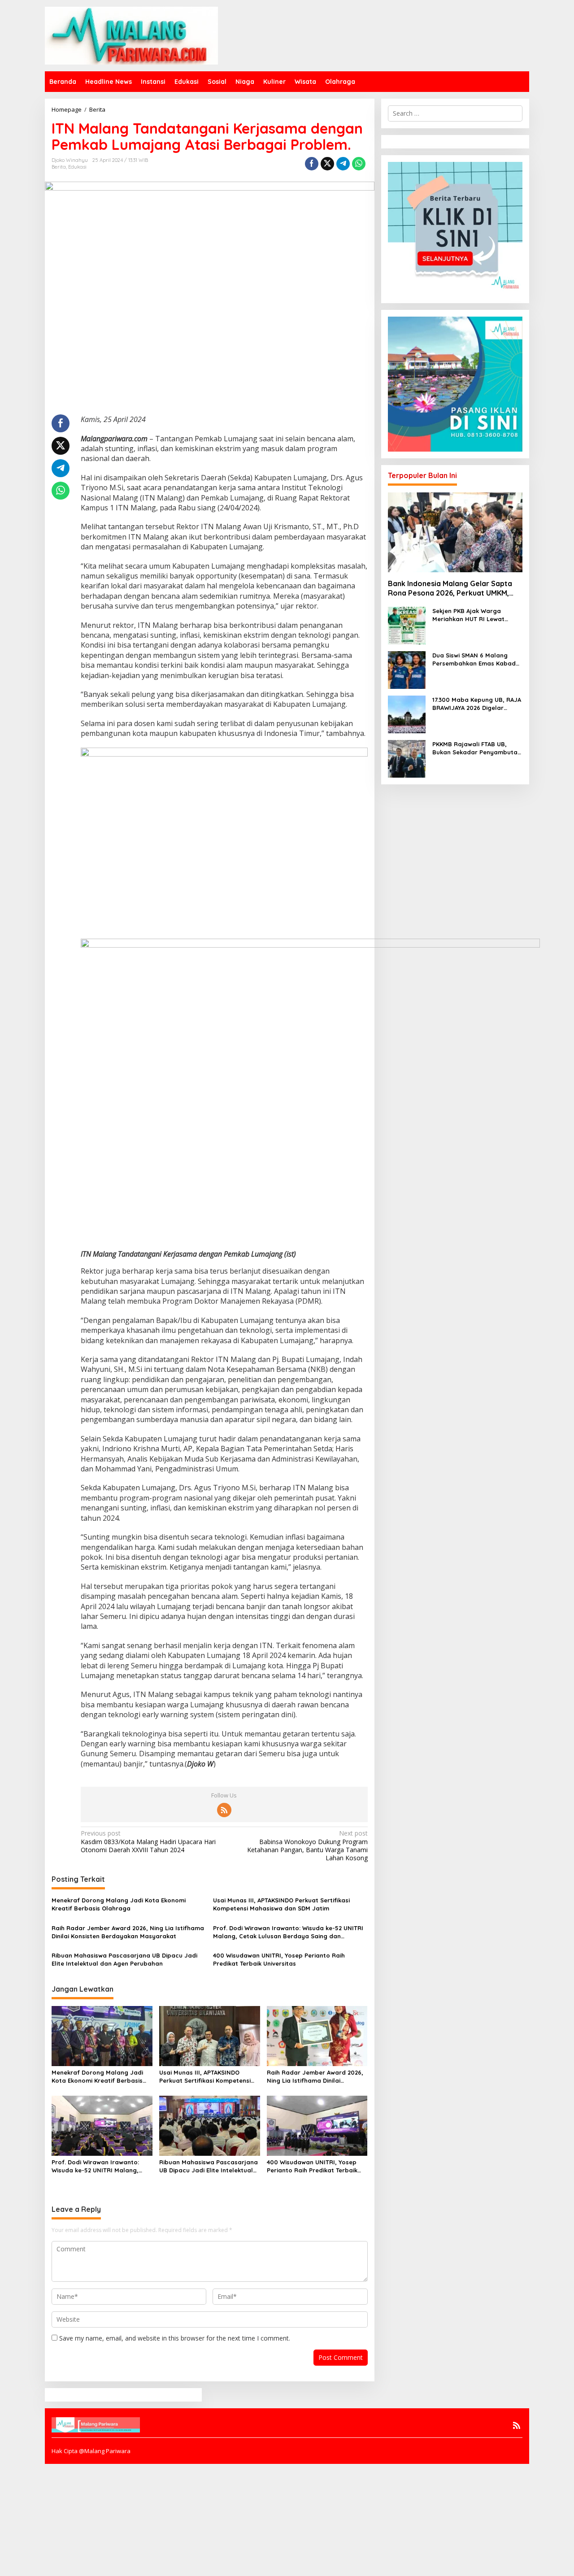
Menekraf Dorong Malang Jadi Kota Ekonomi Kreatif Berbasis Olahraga (119, 1904)
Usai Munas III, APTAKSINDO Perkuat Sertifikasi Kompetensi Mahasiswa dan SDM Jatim (281, 1904)
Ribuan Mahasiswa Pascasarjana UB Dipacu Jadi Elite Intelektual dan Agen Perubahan (124, 1959)
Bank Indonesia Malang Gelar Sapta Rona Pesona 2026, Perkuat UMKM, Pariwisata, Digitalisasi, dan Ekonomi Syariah (452, 588)
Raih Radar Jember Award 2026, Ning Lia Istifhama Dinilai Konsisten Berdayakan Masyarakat (128, 1932)
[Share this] (312, 164)
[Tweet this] (327, 164)
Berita (59, 167)
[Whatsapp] (359, 164)
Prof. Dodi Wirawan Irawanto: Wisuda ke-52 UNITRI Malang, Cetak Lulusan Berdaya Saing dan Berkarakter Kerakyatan (288, 1932)
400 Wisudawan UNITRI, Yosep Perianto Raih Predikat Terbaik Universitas (279, 1959)
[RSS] (224, 1810)
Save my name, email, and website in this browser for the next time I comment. (175, 2338)
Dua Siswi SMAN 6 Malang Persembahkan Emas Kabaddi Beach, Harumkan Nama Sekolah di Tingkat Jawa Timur (477, 659)
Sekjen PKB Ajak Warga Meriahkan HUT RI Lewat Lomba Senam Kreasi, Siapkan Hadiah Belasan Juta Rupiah (477, 615)
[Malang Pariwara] (131, 35)
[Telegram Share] (343, 164)
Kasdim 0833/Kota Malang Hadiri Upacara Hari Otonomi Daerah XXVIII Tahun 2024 (148, 1841)
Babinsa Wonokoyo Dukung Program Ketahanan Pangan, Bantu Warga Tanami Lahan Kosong (307, 1846)
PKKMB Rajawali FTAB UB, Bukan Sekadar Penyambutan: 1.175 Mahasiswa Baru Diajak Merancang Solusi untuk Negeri (477, 748)
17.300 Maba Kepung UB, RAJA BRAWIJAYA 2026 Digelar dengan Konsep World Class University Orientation (477, 704)
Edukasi (77, 167)
